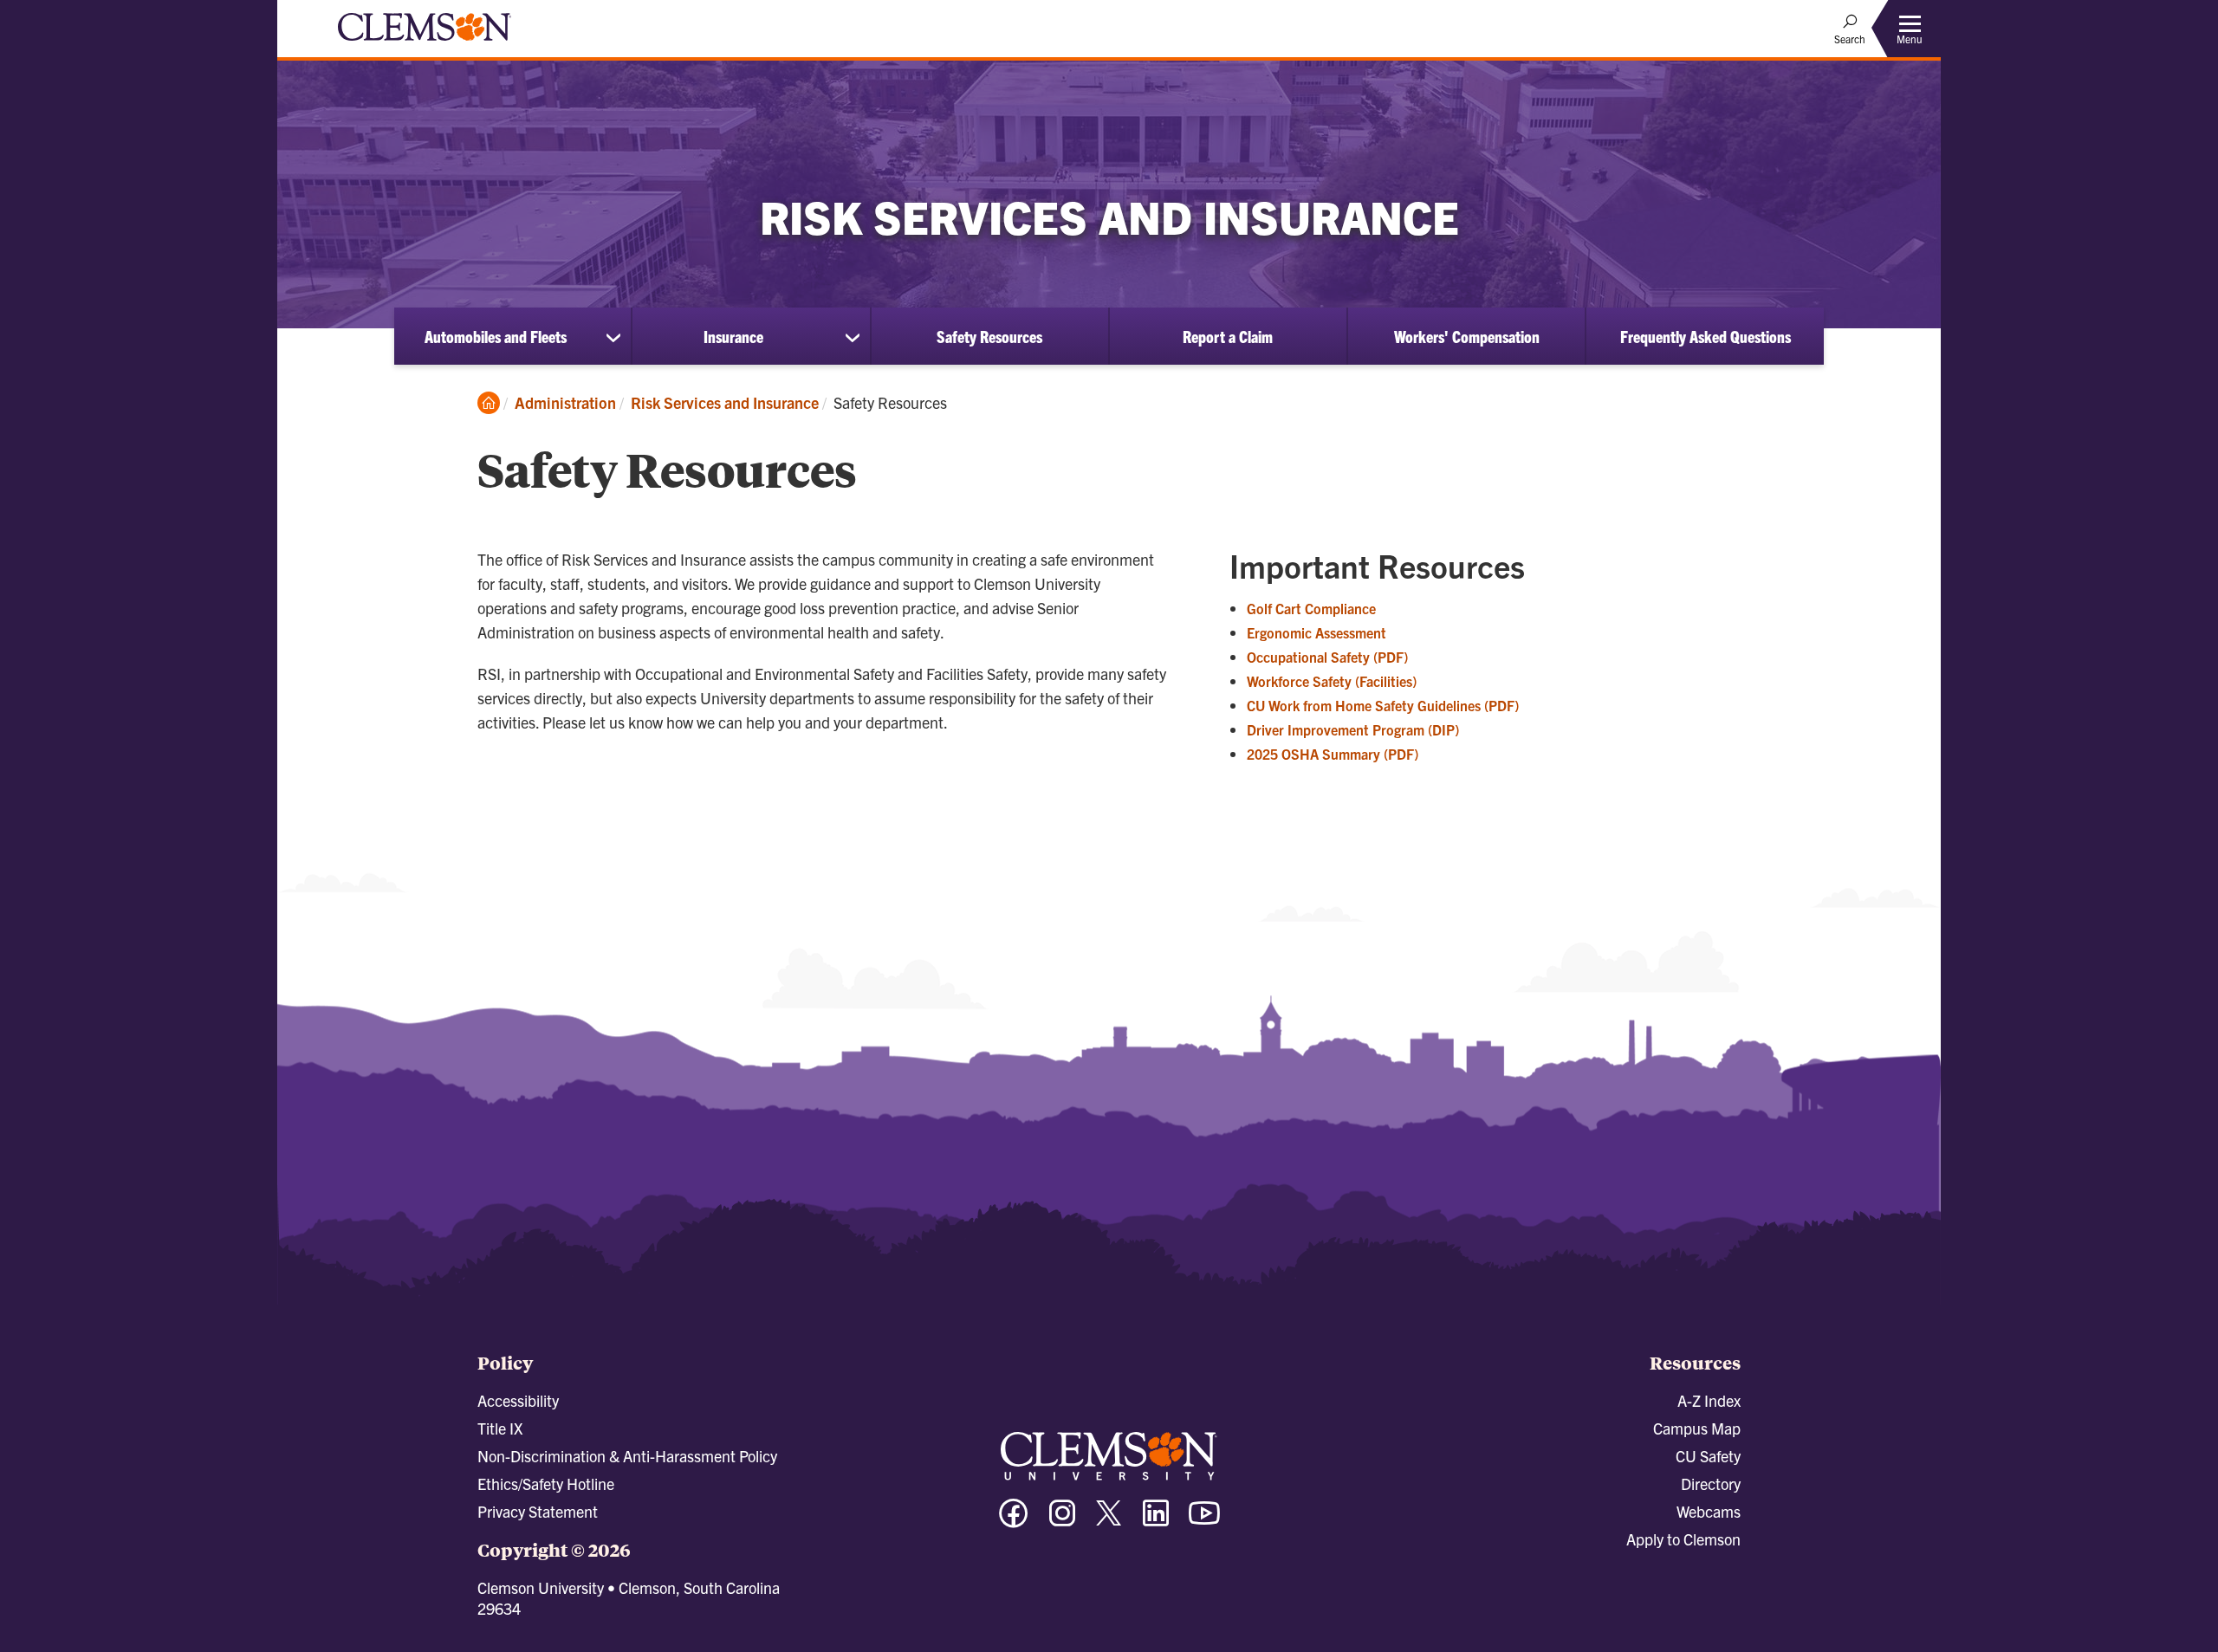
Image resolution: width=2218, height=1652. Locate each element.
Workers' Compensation (1467, 336)
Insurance (733, 336)
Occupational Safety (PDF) (1327, 657)
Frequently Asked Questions (1706, 336)
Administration (565, 402)
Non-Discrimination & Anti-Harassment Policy (627, 1456)
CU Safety (1708, 1456)
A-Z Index (1709, 1400)
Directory (1711, 1484)
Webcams (1709, 1511)
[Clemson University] (425, 43)
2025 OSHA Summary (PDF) (1333, 754)
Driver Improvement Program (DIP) (1353, 729)
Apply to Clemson (1683, 1539)
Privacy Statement (538, 1511)
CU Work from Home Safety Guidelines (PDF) (1383, 705)
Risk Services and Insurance (725, 402)
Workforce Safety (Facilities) (1332, 681)
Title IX (500, 1428)
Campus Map (1697, 1428)
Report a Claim (1228, 336)
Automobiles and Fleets (496, 336)
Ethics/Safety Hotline (546, 1484)
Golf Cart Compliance (1311, 608)
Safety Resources (989, 336)
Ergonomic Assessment (1317, 632)
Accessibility (518, 1400)
